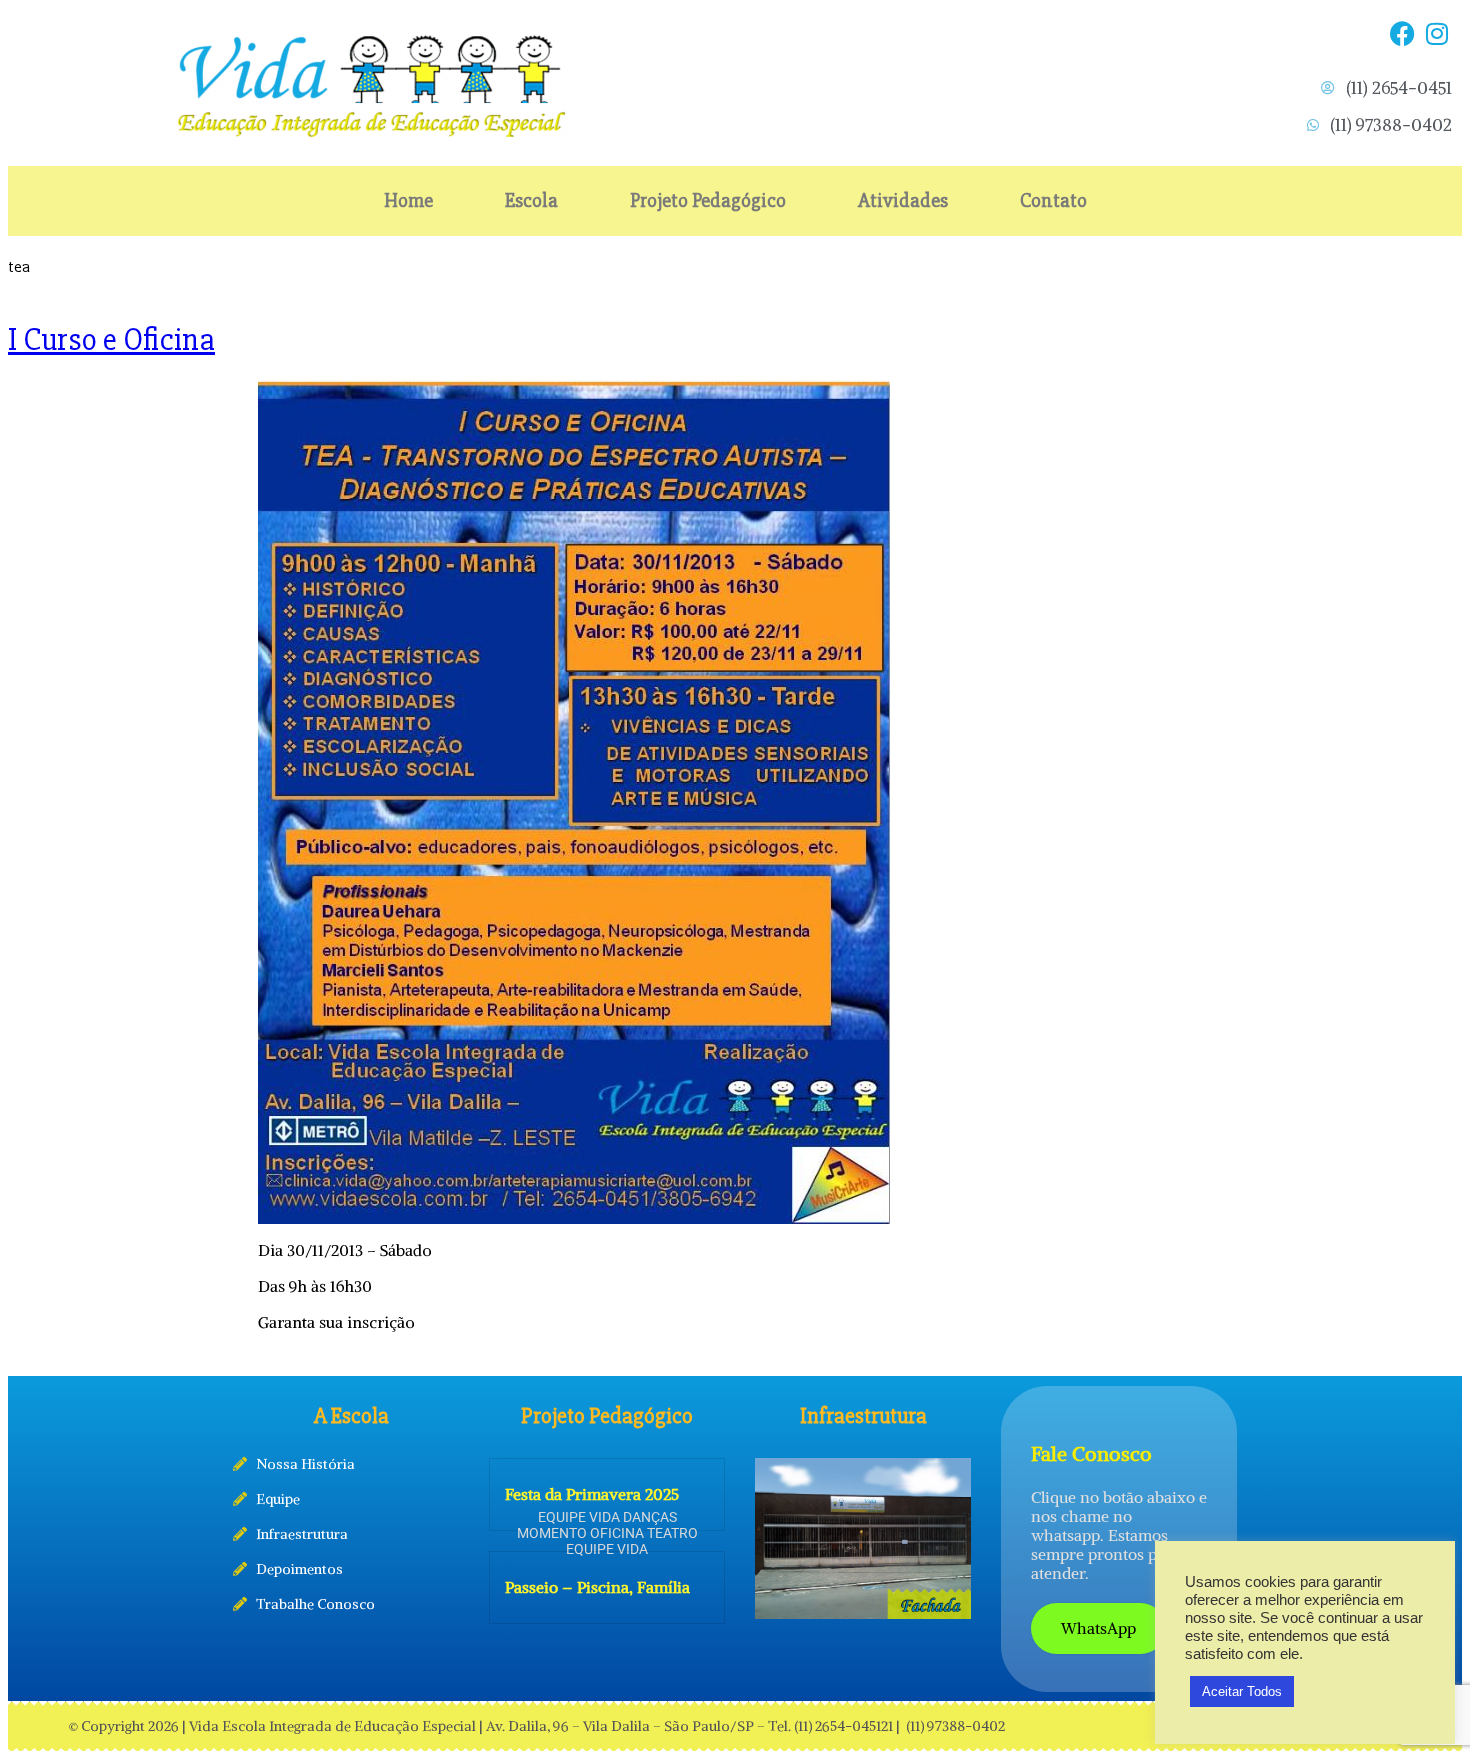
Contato (1053, 200)
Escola (531, 200)
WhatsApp (1098, 1628)
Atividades (903, 200)
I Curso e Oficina (111, 339)
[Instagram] (1437, 33)
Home (408, 200)
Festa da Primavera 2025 (592, 1494)
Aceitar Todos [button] (1242, 1691)
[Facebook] (1402, 33)
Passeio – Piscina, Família (597, 1587)
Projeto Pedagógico (708, 200)
